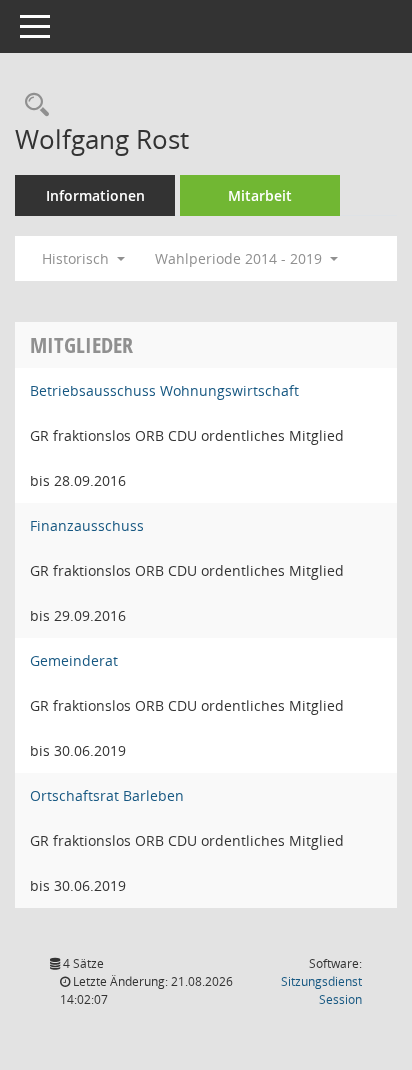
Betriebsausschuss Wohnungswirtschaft (164, 390)
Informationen (95, 195)
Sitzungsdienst (321, 990)
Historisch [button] (77, 258)
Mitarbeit (260, 195)
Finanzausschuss (87, 525)
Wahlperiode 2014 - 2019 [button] (240, 258)
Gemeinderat (74, 660)
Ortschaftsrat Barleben (107, 795)
